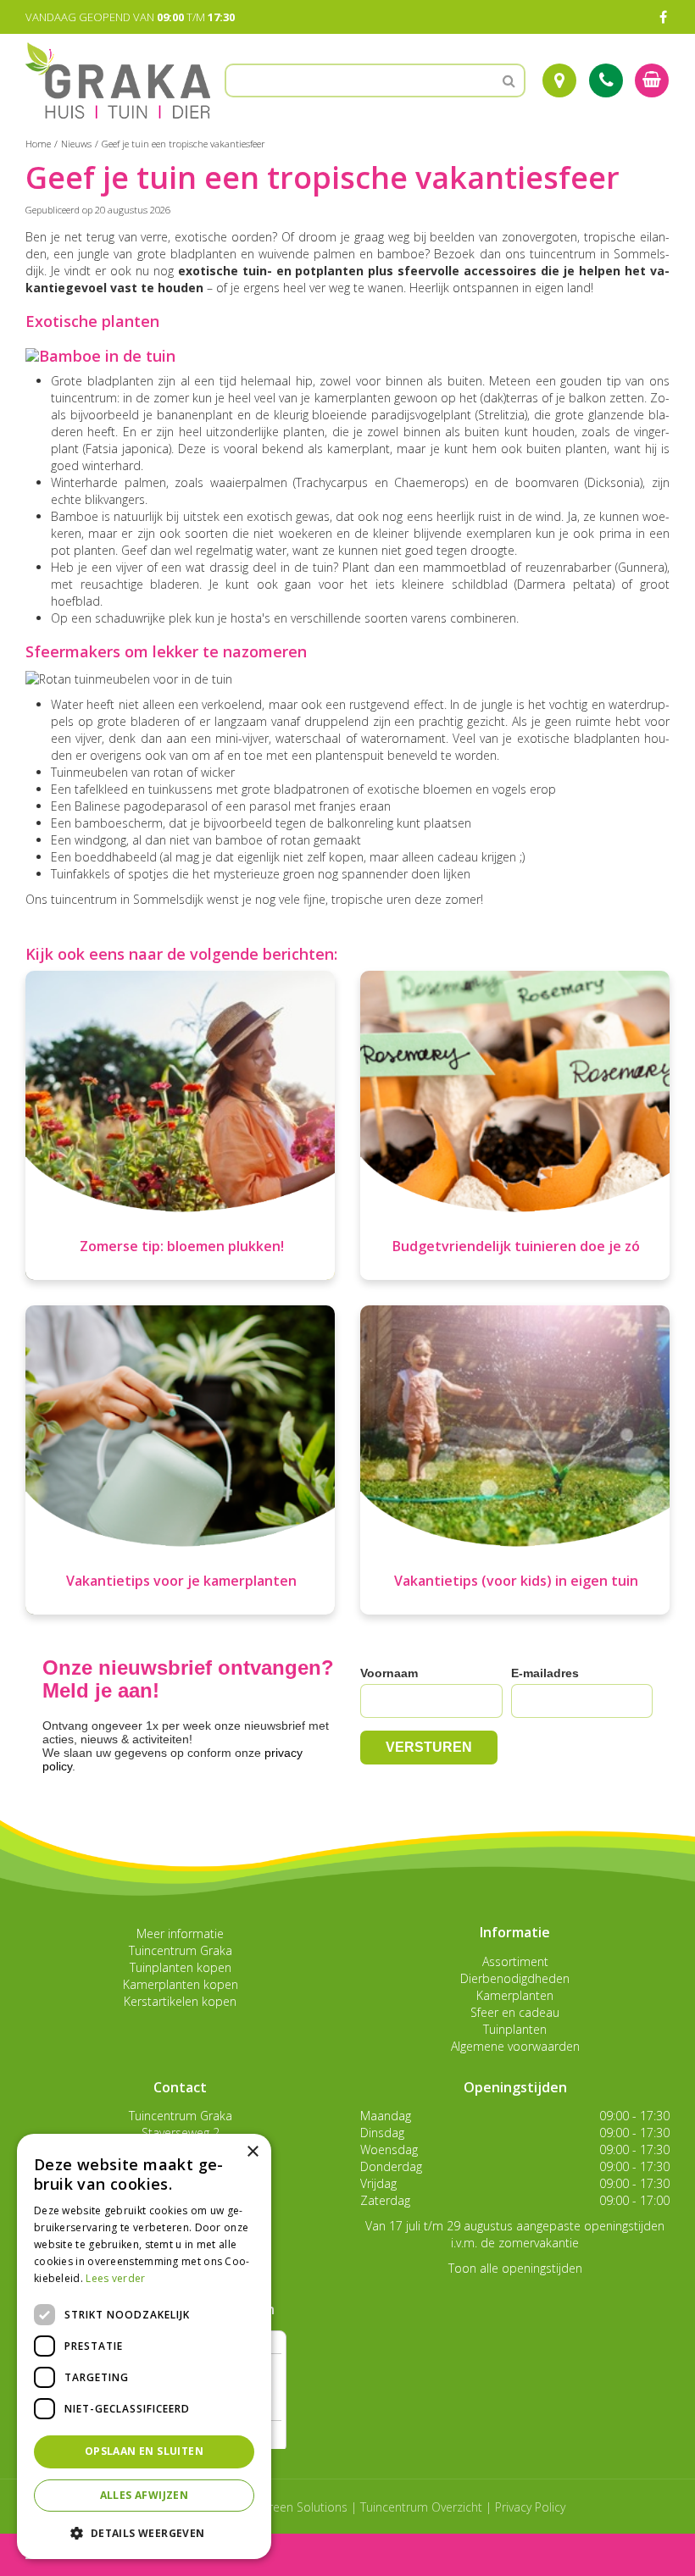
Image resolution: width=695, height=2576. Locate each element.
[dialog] (144, 2346)
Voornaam (389, 1673)
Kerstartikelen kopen (180, 2001)
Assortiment (515, 1961)
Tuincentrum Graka (181, 1950)
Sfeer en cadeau (515, 2012)
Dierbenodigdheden (515, 1978)
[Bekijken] (652, 80)
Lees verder (115, 2278)
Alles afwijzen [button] (145, 2495)
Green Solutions (304, 2507)
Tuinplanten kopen (181, 1967)
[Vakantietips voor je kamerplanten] (180, 1460)
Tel (606, 80)
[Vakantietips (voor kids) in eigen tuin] (515, 1460)
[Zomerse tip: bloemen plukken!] (180, 1125)
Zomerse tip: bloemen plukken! (182, 1246)
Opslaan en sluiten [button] (144, 2451)
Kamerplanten (515, 1995)
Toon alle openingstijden (515, 2268)
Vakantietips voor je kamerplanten (181, 1581)
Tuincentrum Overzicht (421, 2507)
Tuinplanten (515, 2029)
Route (559, 80)
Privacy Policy (530, 2507)
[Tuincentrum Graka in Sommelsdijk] (118, 80)
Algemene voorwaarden (515, 2046)
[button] (144, 2532)
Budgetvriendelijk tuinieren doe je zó (516, 1246)
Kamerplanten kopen (181, 1984)
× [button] (252, 2152)
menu (58, 2554)
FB (663, 17)
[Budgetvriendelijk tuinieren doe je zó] (515, 1125)
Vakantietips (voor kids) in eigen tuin (516, 1581)
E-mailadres (545, 1673)
